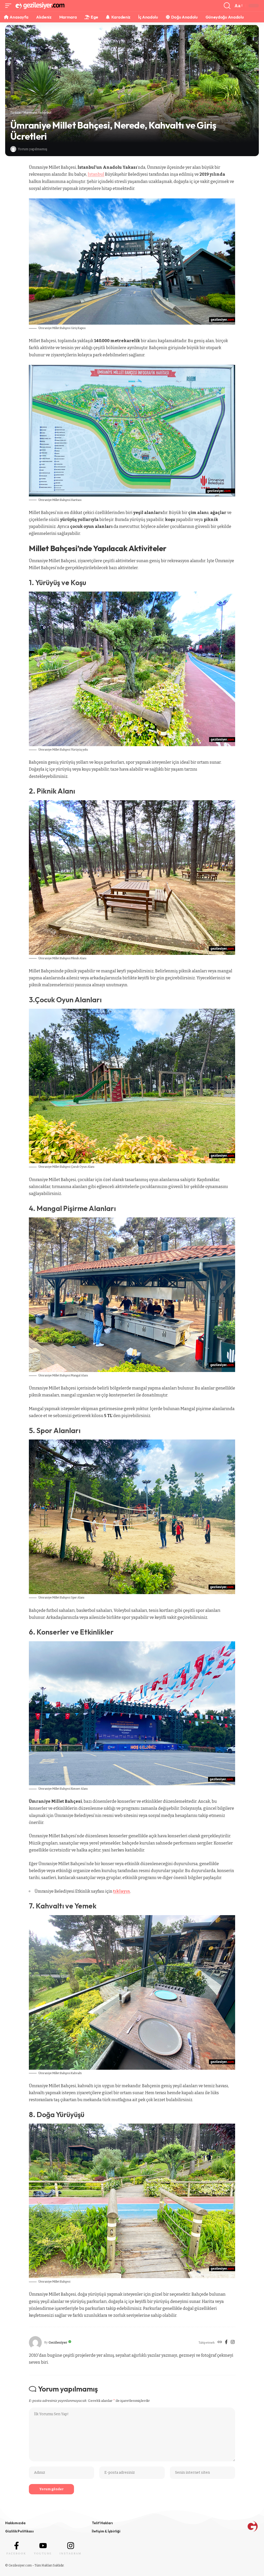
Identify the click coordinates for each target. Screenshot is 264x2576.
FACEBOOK (16, 2553)
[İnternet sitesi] (220, 2343)
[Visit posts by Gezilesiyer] (13, 149)
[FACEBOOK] (16, 2546)
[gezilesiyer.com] (40, 6)
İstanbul (46, 112)
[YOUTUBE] (43, 2546)
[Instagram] (233, 2343)
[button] (10, 6)
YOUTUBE (43, 2553)
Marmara (30, 112)
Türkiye (15, 112)
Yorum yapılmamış (32, 149)
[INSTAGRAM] (71, 2546)
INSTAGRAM (71, 2553)
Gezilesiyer (58, 2342)
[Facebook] (226, 2343)
